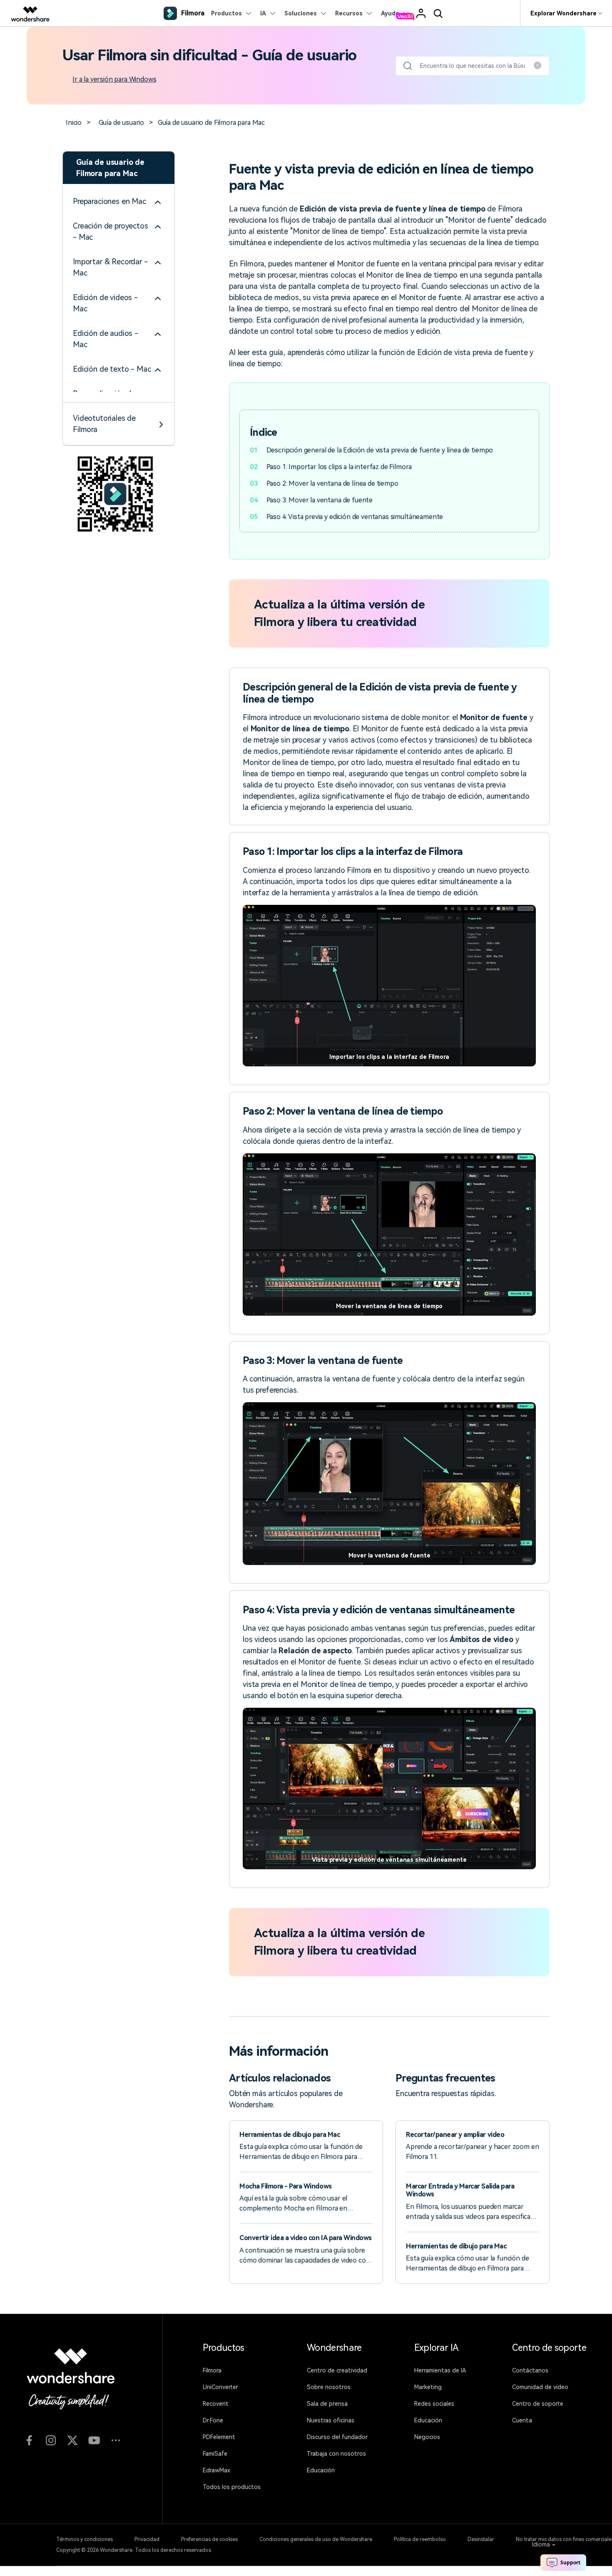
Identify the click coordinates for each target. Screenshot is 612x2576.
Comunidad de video (540, 2387)
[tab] (119, 201)
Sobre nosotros (329, 2387)
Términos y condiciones (85, 2539)
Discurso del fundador (337, 2437)
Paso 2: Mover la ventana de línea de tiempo (332, 483)
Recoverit (216, 2404)
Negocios (427, 2437)
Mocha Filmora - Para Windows (286, 2186)
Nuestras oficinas (331, 2420)
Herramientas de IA (440, 2370)
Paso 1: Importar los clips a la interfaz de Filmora (339, 467)
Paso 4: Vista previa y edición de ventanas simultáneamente (355, 517)
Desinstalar (481, 2539)
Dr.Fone (213, 2420)
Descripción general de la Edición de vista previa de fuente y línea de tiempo (380, 450)
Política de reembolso (420, 2539)
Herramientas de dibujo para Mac (290, 2135)
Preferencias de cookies (209, 2539)
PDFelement (219, 2437)
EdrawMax (216, 2470)
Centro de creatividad (337, 2370)
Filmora (212, 2370)
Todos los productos (232, 2487)
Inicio (74, 123)
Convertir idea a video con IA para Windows (306, 2238)
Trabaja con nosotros (336, 2454)
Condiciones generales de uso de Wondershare (316, 2539)
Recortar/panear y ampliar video (455, 2135)
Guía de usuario (122, 123)
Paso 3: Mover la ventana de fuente (320, 500)
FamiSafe (215, 2454)
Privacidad (147, 2539)
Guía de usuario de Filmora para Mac (211, 123)
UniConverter (220, 2387)
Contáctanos (530, 2370)
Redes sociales (434, 2404)
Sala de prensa (327, 2404)
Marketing (428, 2387)
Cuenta (522, 2420)
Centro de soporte (538, 2404)
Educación (321, 2470)
